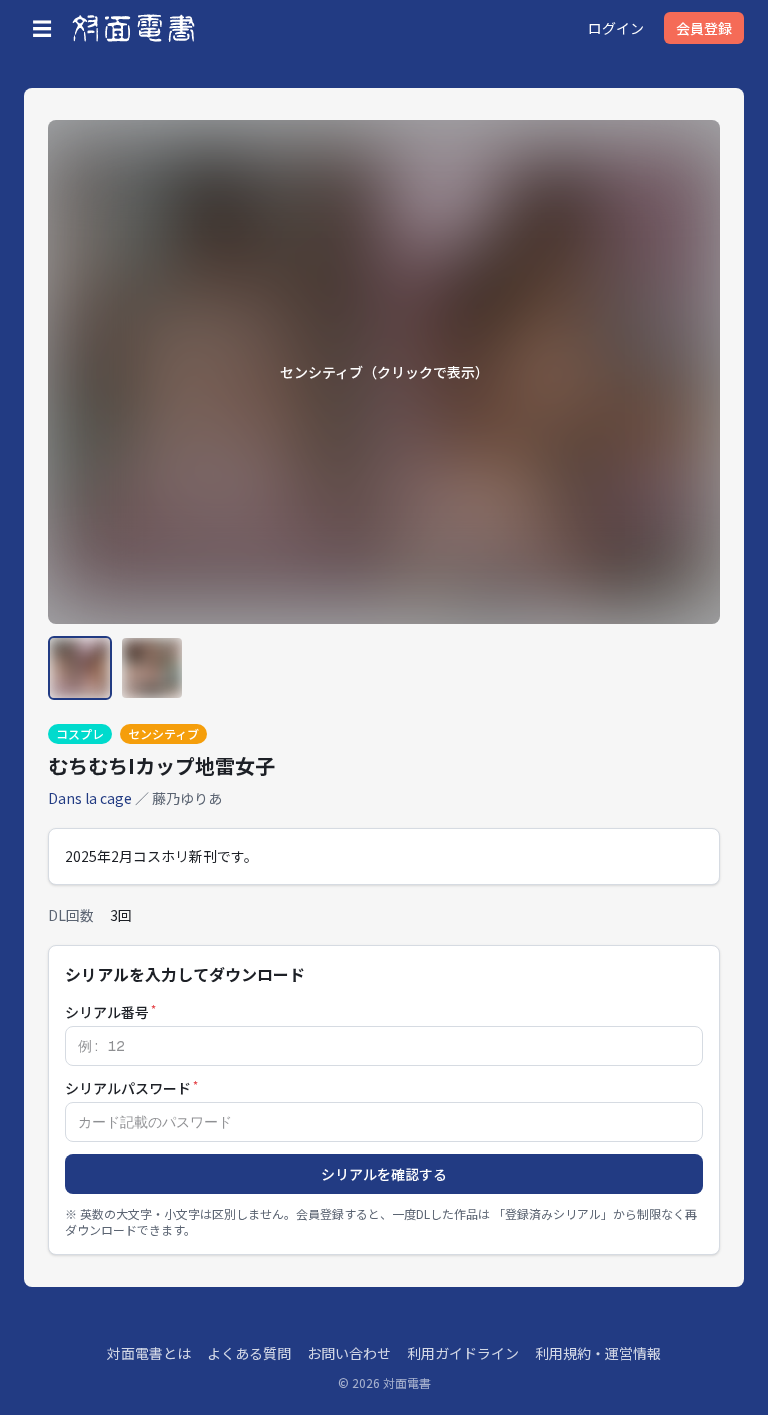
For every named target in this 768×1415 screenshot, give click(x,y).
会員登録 (704, 28)
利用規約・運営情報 (598, 1353)
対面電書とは (149, 1353)
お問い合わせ (349, 1353)
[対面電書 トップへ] (133, 28)
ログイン (616, 28)
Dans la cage (90, 798)
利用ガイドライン (463, 1353)
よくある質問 (249, 1353)
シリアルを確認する (384, 1174)
